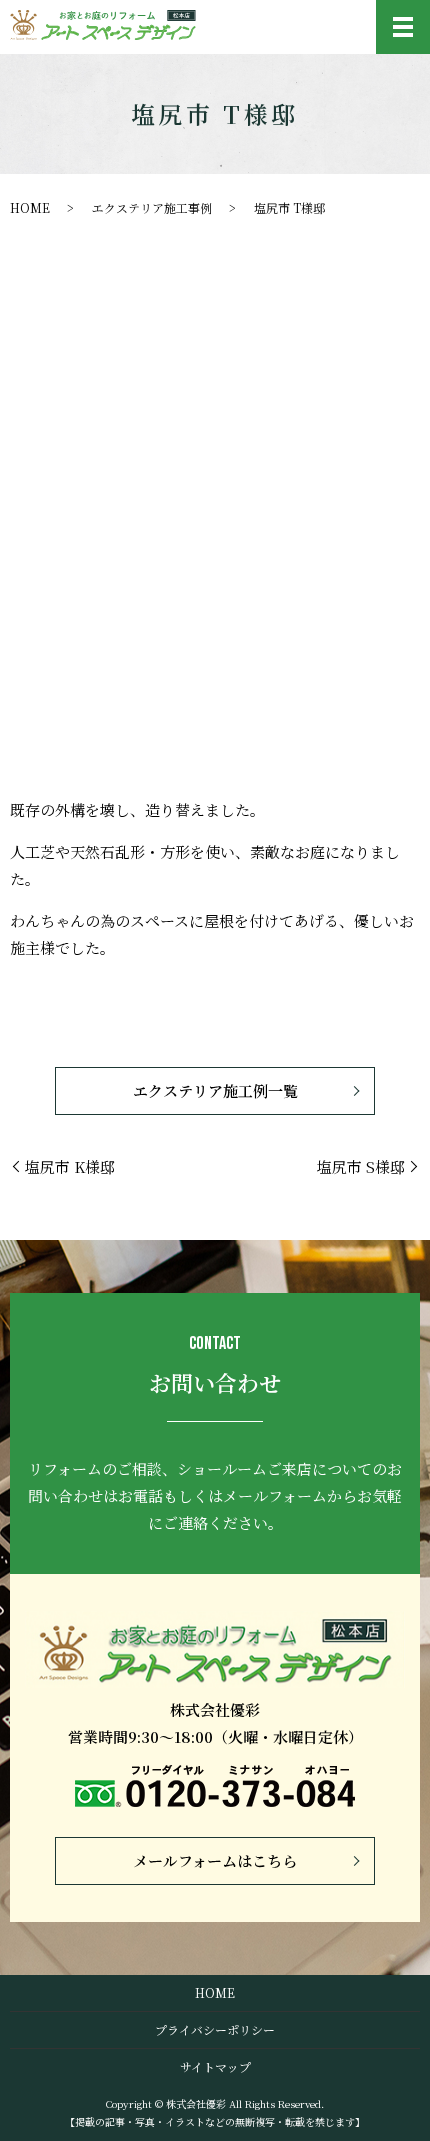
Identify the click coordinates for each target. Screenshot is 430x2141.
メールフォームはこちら (215, 1860)
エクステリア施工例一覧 (215, 1090)
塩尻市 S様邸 (361, 1166)
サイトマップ (215, 2066)
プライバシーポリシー (215, 2029)
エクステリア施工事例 (152, 207)
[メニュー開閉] (403, 27)
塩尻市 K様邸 (70, 1166)
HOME (30, 207)
